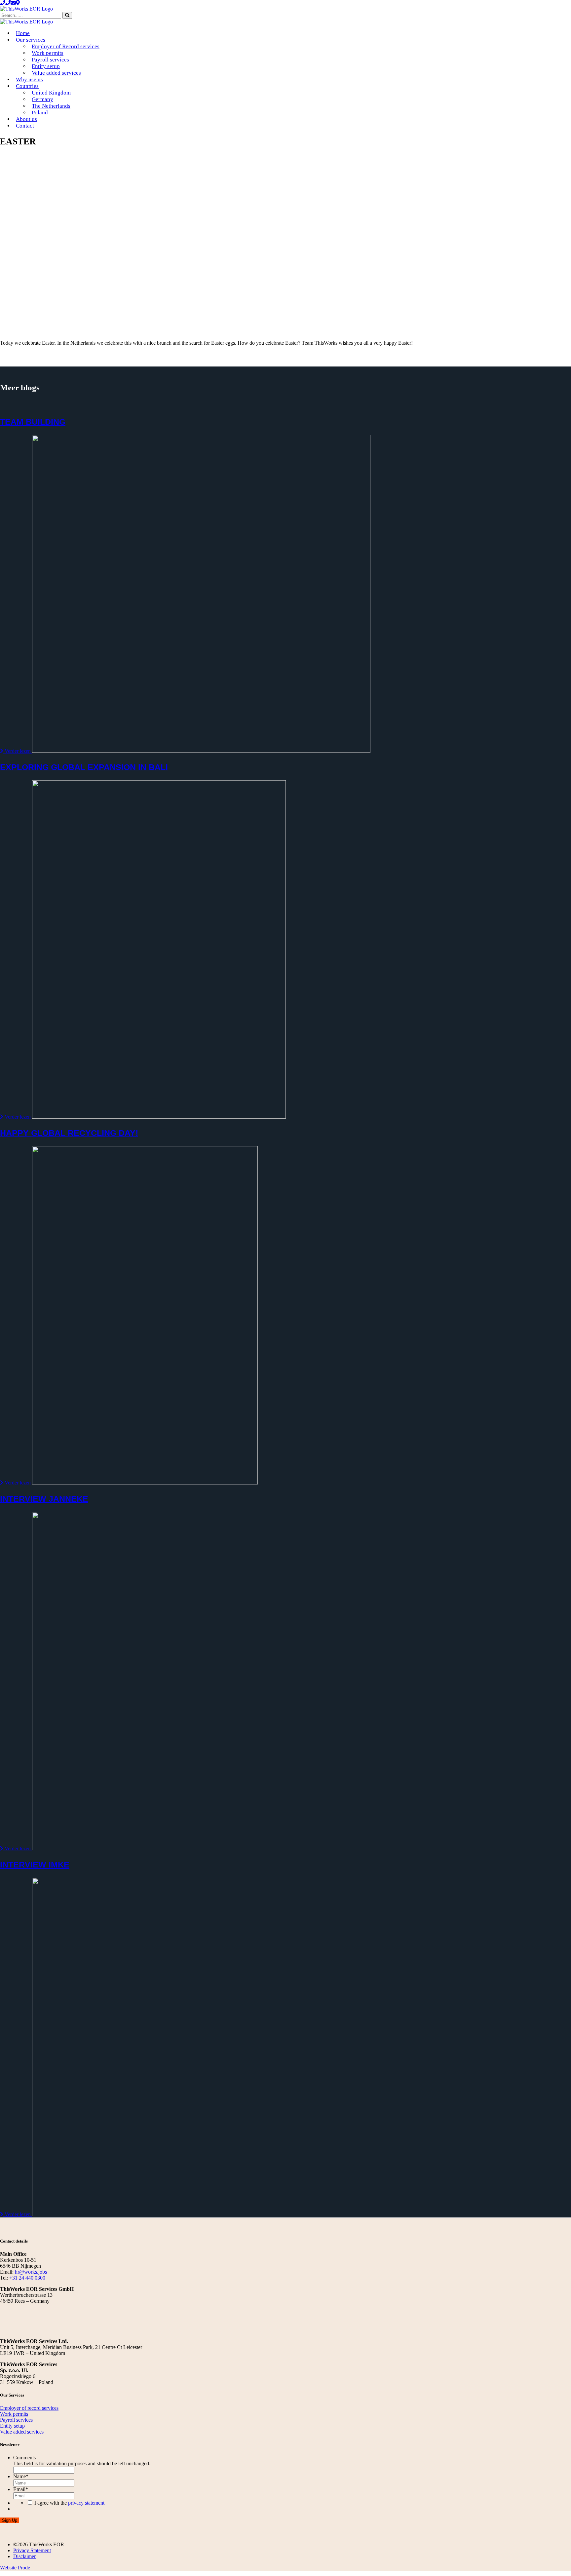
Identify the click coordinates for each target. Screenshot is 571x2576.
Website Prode (15, 2568)
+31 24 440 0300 (27, 2278)
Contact (25, 126)
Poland (40, 113)
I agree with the (69, 2503)
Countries (27, 86)
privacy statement (86, 2503)
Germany (42, 99)
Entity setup (46, 66)
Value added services (56, 73)
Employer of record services (29, 2408)
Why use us (29, 79)
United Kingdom (51, 93)
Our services (31, 40)
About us (26, 119)
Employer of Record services (66, 46)
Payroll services (50, 60)
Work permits (48, 53)
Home (23, 33)
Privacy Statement (32, 2550)
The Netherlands (51, 106)
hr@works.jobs (31, 2272)
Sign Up (10, 2520)
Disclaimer (24, 2556)
